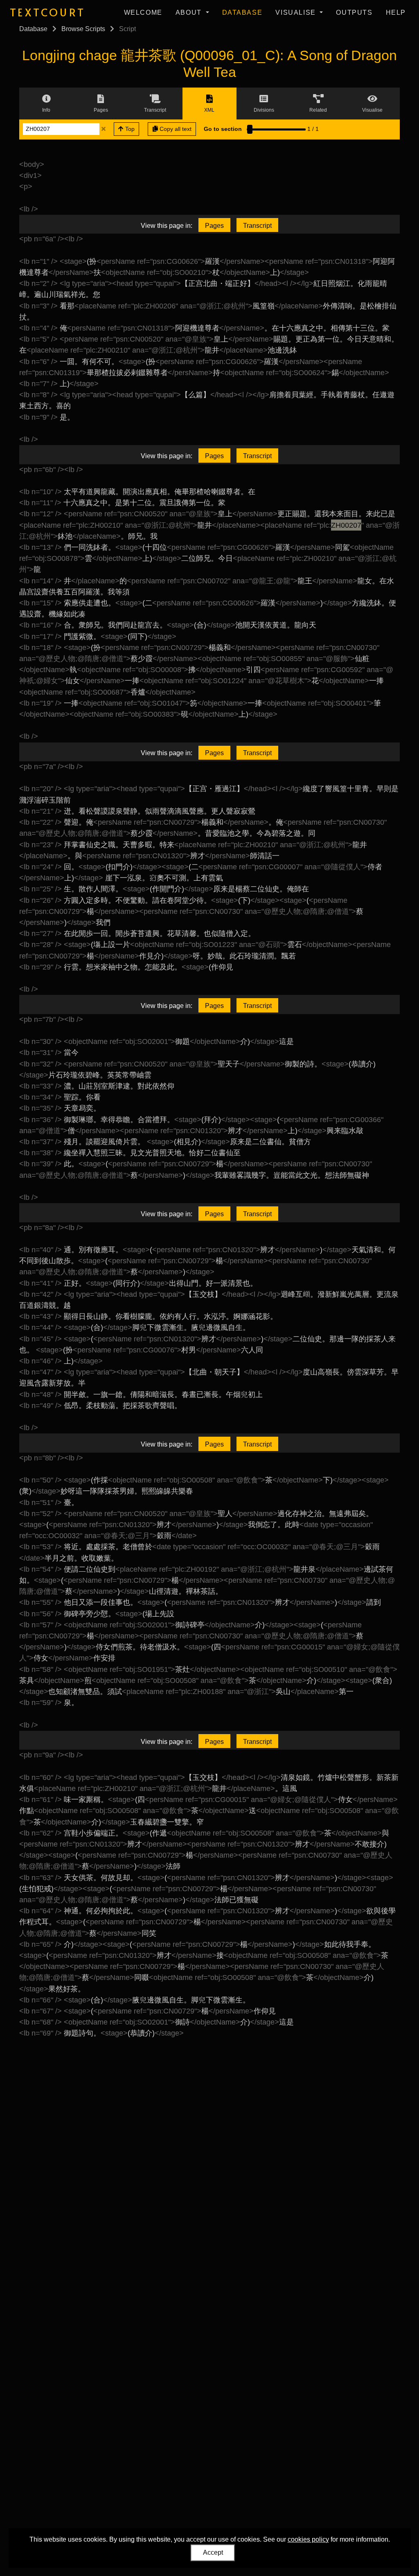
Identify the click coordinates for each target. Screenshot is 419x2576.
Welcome (143, 12)
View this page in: (167, 226)
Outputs (354, 12)
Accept (213, 2552)
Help (396, 12)
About (190, 12)
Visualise (297, 12)
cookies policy (308, 2539)
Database (242, 12)
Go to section (223, 129)
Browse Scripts (83, 29)
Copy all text (175, 129)
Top (129, 129)
